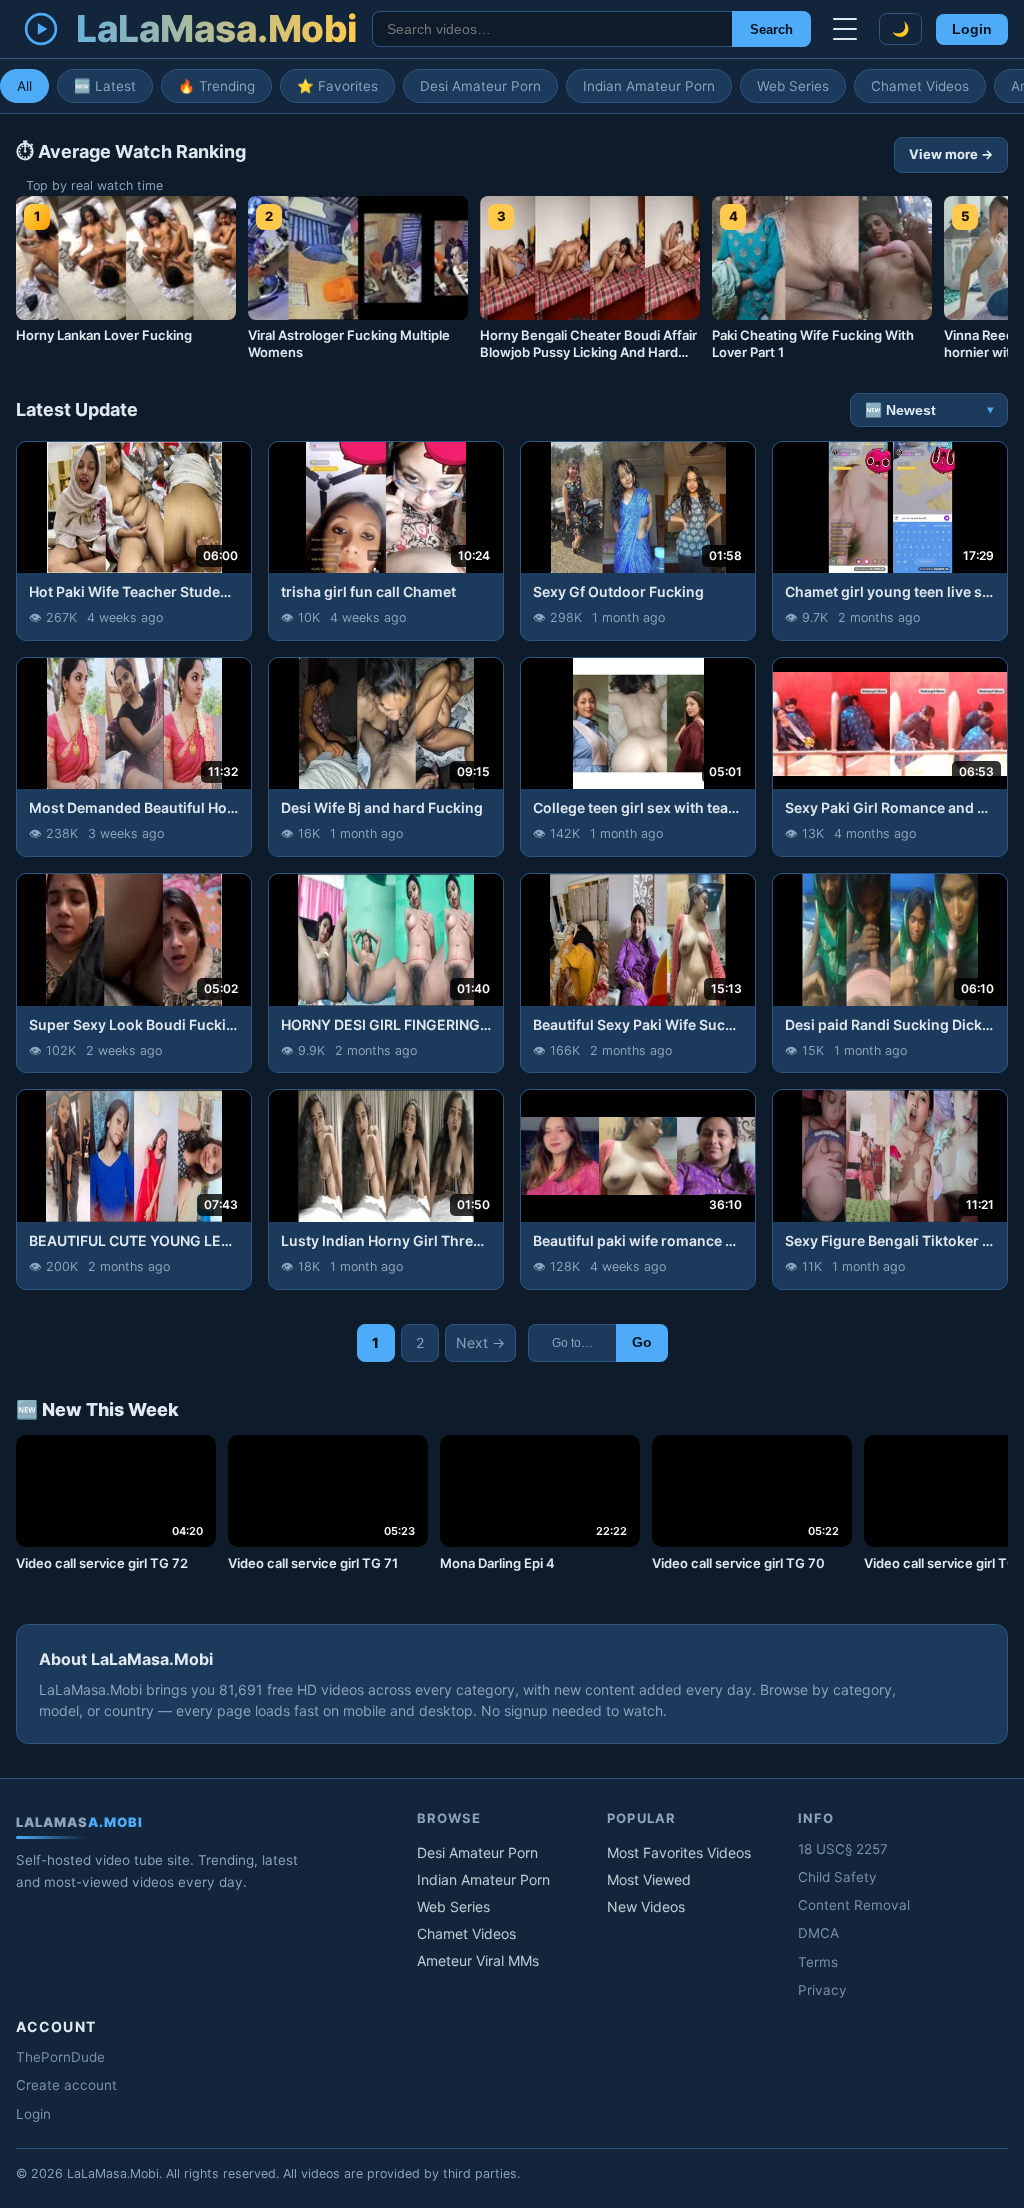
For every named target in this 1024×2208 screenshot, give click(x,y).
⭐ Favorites (337, 86)
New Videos (646, 1906)
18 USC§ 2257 (843, 1849)
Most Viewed (649, 1879)
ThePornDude (60, 2057)
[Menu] (845, 29)
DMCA (818, 1933)
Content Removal (854, 1905)
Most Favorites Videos (679, 1852)
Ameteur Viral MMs (478, 1960)
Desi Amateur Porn (480, 86)
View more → (951, 154)
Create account (66, 2085)
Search (771, 29)
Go (642, 1342)
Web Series (793, 86)
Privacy (822, 1990)
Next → (480, 1342)
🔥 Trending (216, 86)
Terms (818, 1962)
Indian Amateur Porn (649, 86)
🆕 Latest (105, 86)
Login (972, 29)
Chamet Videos (920, 86)
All (24, 86)
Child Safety (837, 1877)
